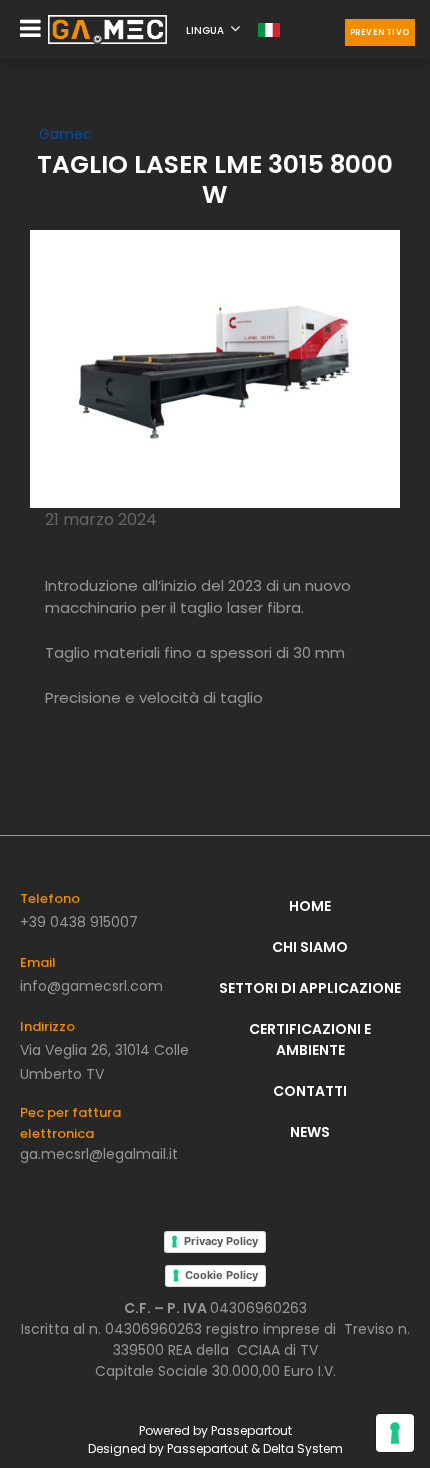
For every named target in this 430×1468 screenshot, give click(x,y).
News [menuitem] (310, 1132)
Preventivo (380, 32)
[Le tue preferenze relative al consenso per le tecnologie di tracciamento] (395, 1433)
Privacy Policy (221, 1241)
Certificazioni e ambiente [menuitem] (310, 1039)
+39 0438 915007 (79, 922)
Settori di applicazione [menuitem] (310, 988)
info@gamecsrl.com (91, 986)
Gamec (65, 134)
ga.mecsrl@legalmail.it (99, 1154)
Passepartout (251, 1430)
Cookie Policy (221, 1275)
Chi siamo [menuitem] (310, 947)
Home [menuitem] (310, 906)
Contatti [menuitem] (310, 1091)
